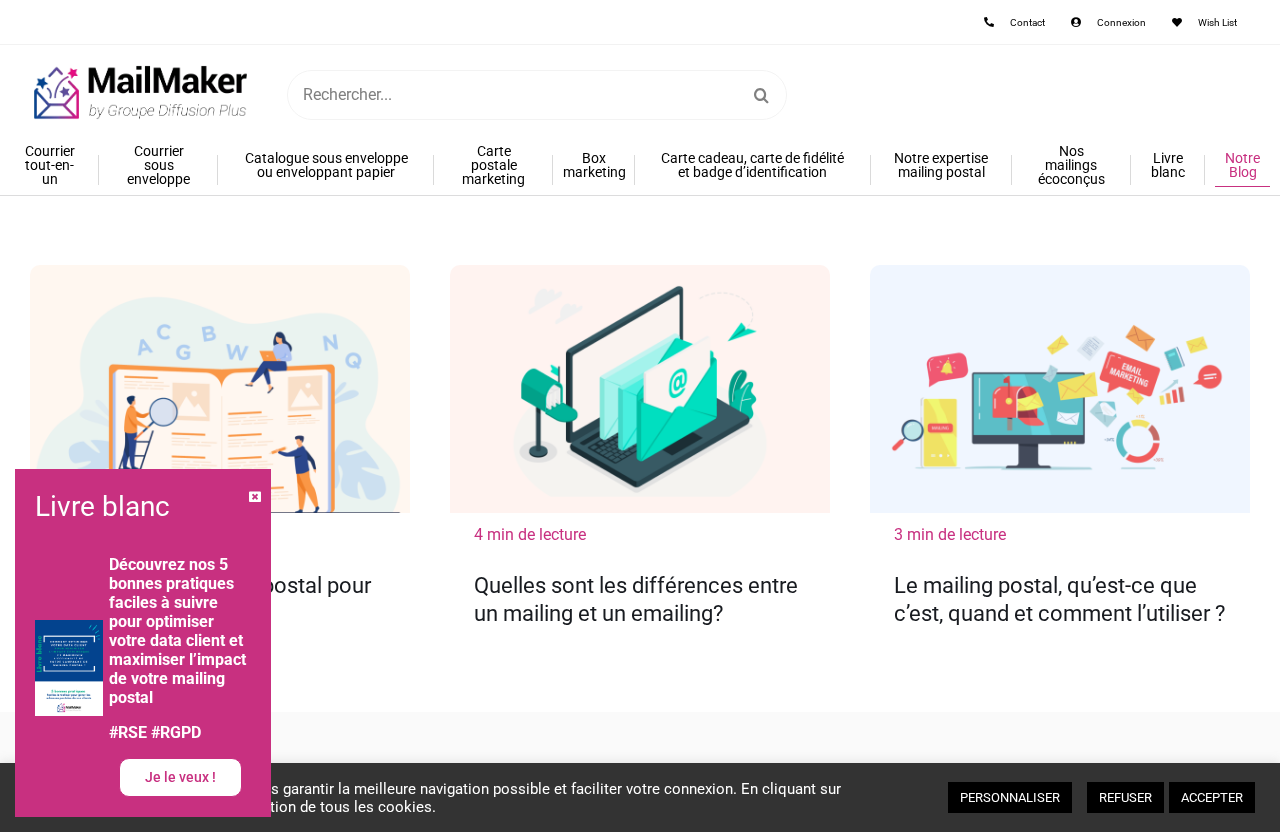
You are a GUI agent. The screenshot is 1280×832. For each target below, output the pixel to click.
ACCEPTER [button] (1212, 797)
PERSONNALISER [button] (1010, 797)
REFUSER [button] (1125, 797)
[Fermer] (255, 497)
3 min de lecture (950, 534)
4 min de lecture (530, 534)
